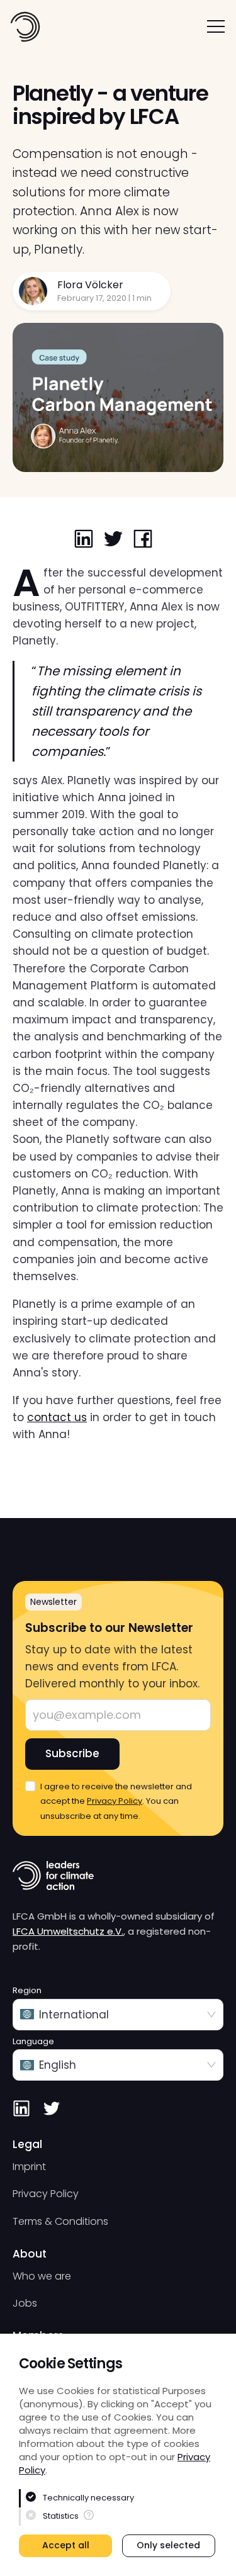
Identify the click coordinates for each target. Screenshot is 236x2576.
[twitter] (113, 540)
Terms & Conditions (60, 2221)
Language (33, 2042)
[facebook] (143, 540)
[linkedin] (84, 540)
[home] (25, 27)
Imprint (29, 2167)
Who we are (42, 2276)
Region (27, 1991)
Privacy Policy (115, 1801)
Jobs (25, 2303)
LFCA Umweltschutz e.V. (68, 1931)
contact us (57, 1417)
